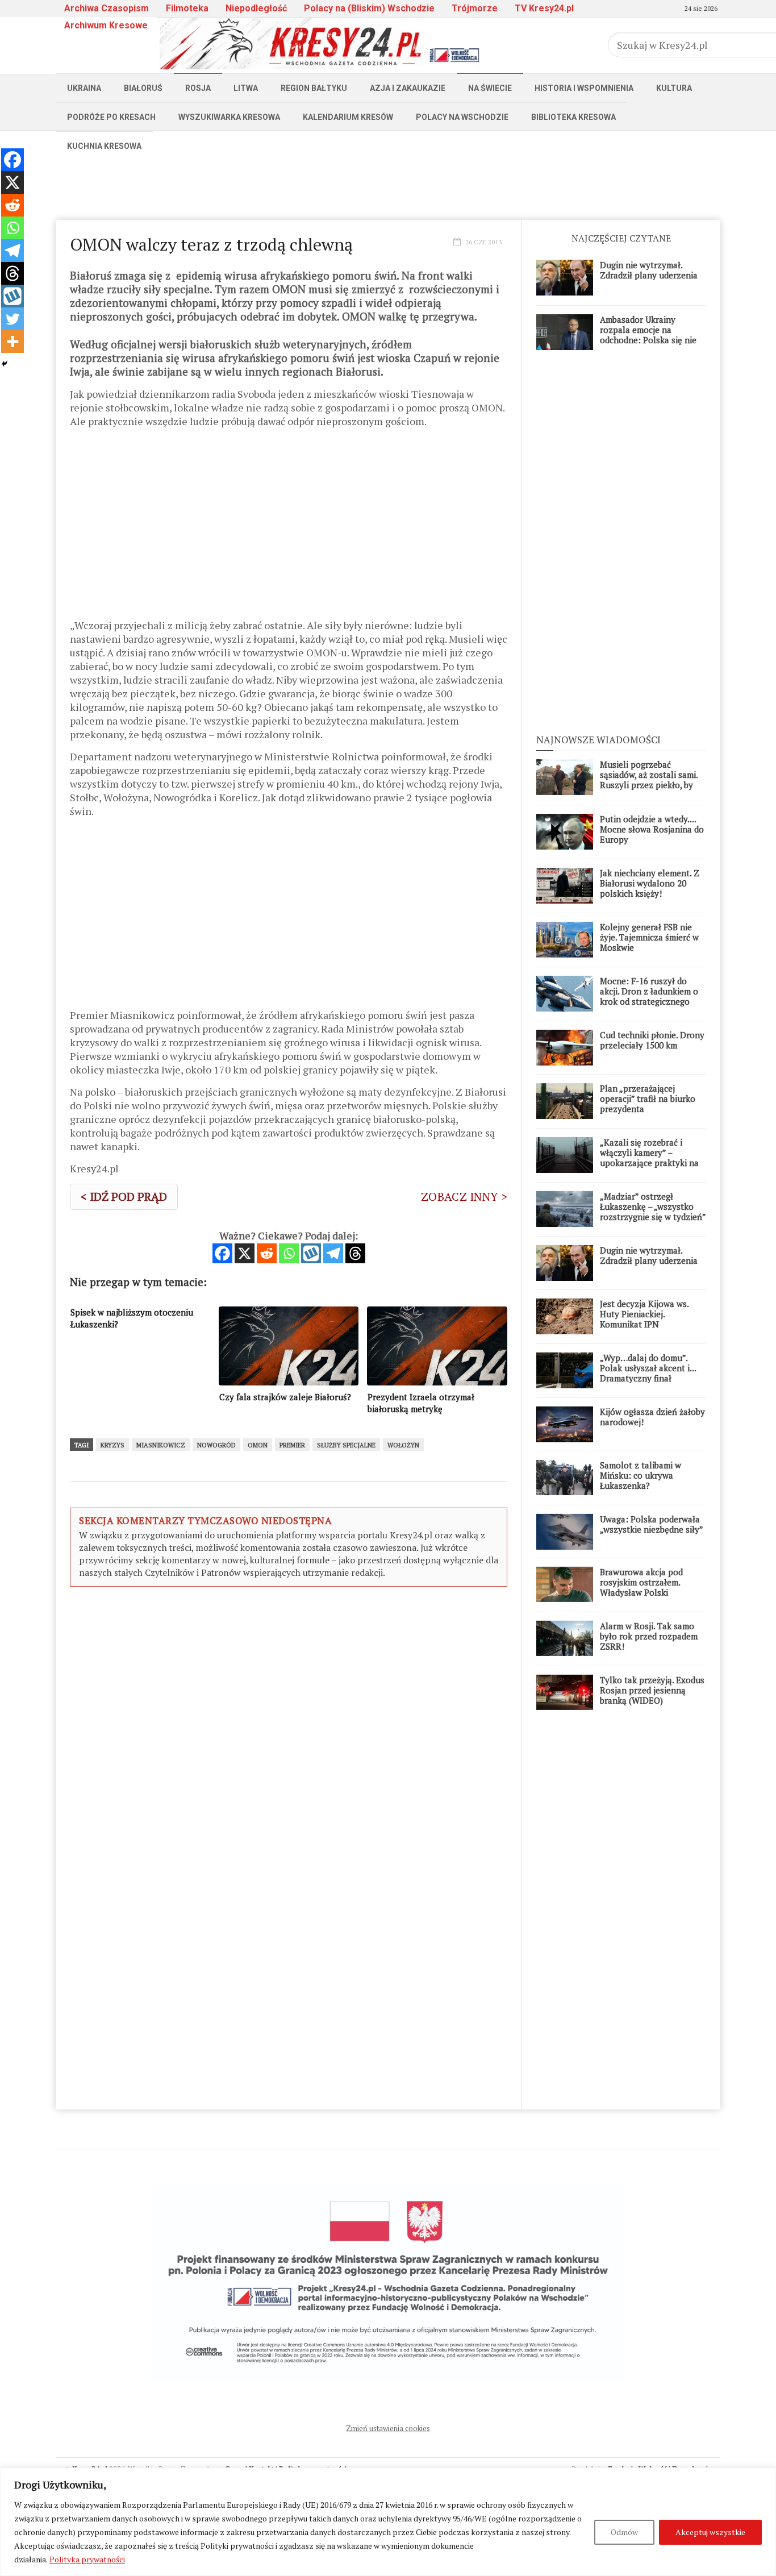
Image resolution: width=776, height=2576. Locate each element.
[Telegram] (333, 1253)
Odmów (624, 2532)
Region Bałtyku (314, 88)
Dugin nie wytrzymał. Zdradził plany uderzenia (649, 270)
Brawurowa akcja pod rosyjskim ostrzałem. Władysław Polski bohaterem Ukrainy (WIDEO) (641, 1592)
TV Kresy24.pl (544, 8)
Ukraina (84, 88)
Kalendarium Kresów (348, 117)
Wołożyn (403, 1445)
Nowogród (216, 1445)
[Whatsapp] (289, 1253)
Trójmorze (475, 8)
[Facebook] (222, 1253)
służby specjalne (346, 1445)
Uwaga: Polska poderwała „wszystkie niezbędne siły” (652, 1524)
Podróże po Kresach (111, 117)
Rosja (198, 88)
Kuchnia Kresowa (104, 146)
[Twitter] (12, 319)
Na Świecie (490, 88)
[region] (388, 2522)
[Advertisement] (388, 186)
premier (292, 1445)
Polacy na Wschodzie (462, 117)
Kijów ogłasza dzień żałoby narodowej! (652, 1417)
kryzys (112, 1445)
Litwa (246, 88)
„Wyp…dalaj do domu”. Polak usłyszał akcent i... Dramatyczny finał (648, 1368)
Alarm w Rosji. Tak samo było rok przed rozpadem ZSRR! (649, 1636)
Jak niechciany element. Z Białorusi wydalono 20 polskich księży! (650, 883)
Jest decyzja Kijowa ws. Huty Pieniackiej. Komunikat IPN (644, 1314)
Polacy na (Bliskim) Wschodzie (369, 8)
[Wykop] (311, 1253)
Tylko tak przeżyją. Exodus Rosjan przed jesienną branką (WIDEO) (652, 1690)
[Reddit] (267, 1253)
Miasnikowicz (161, 1445)
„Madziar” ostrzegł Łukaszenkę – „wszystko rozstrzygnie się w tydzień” (653, 1206)
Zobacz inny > (464, 1197)
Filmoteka (187, 8)
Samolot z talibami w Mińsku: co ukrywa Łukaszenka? (641, 1475)
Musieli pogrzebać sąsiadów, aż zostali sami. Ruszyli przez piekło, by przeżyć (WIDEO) (649, 780)
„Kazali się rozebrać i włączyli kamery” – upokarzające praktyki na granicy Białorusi (649, 1158)
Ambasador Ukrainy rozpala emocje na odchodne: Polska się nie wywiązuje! (648, 335)
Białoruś (143, 88)
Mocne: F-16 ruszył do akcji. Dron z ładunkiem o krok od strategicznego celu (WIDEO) (649, 996)
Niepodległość (256, 8)
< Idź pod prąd (124, 1197)
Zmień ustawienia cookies (388, 2428)
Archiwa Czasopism (107, 8)
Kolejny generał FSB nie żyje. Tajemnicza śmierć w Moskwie (649, 937)
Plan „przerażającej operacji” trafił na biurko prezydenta (648, 1098)
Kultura (674, 88)
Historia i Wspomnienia (584, 88)
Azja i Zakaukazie (408, 88)
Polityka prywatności (87, 2559)
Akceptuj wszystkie (710, 2532)
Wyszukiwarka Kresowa (229, 117)
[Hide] (5, 364)
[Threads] (355, 1253)
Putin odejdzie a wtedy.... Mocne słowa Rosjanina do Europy (652, 829)
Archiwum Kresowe (106, 25)
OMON (258, 1445)
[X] (245, 1253)
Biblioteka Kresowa (573, 117)
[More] (12, 342)
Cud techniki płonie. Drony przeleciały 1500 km (652, 1040)
